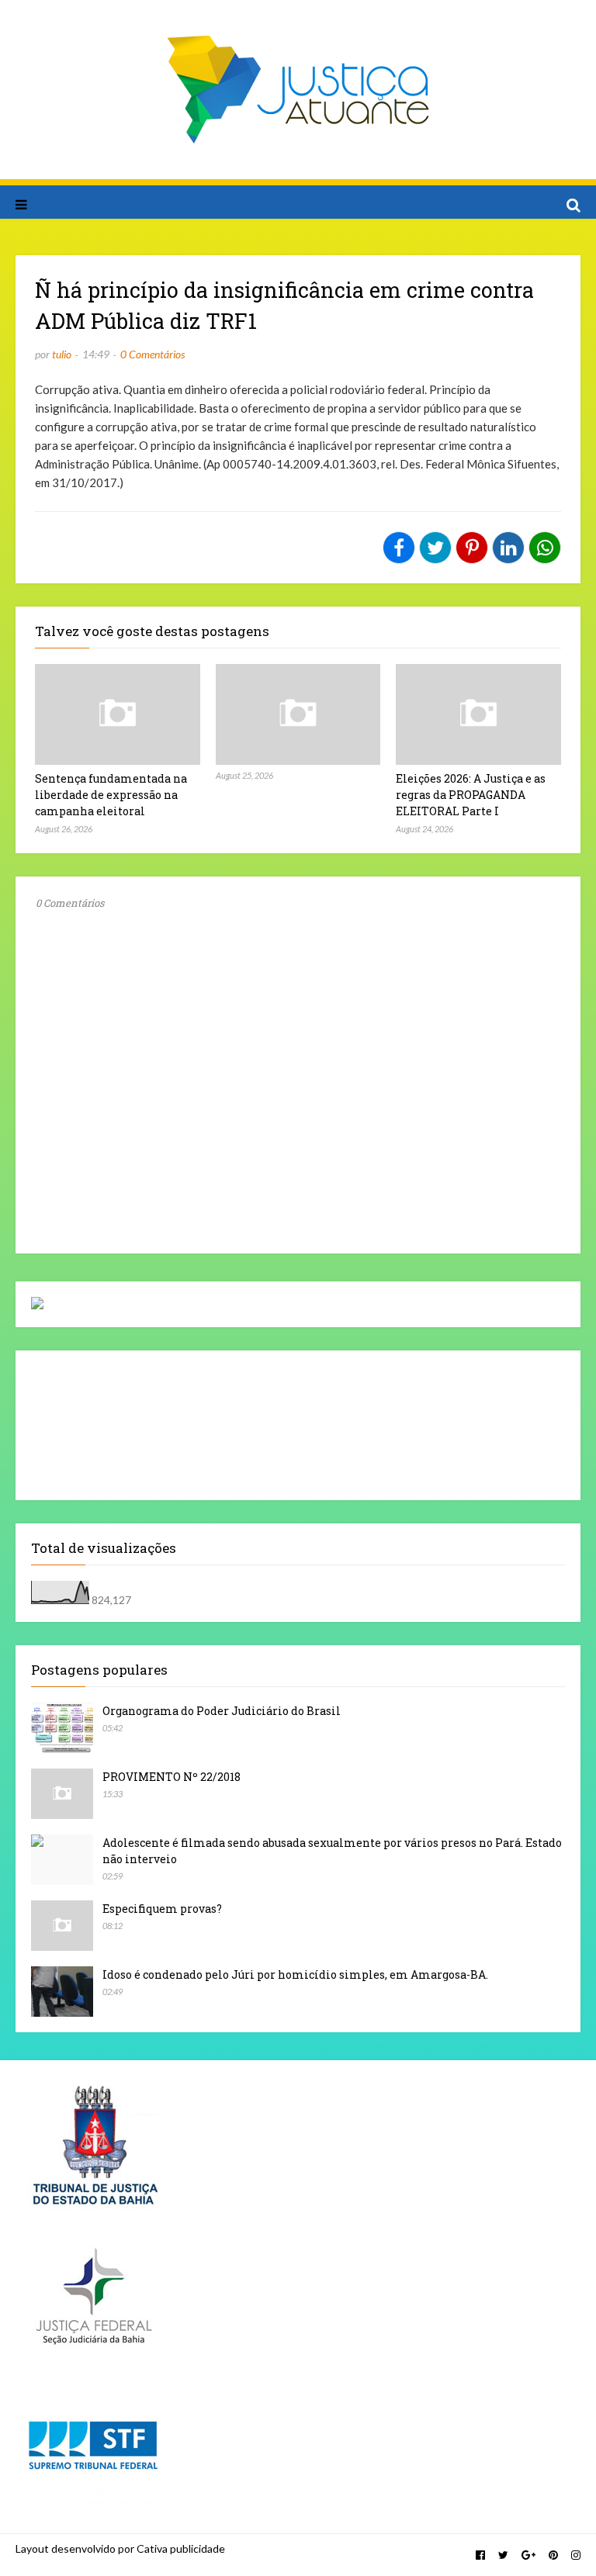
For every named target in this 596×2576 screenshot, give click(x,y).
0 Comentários (152, 354)
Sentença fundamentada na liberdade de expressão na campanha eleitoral (111, 795)
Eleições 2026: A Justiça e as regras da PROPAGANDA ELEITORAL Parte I (471, 795)
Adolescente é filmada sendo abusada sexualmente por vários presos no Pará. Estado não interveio (332, 1851)
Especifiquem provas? (162, 1909)
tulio (62, 354)
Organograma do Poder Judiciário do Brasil (222, 1711)
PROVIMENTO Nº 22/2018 (172, 1777)
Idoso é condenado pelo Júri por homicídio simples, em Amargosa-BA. (295, 1974)
